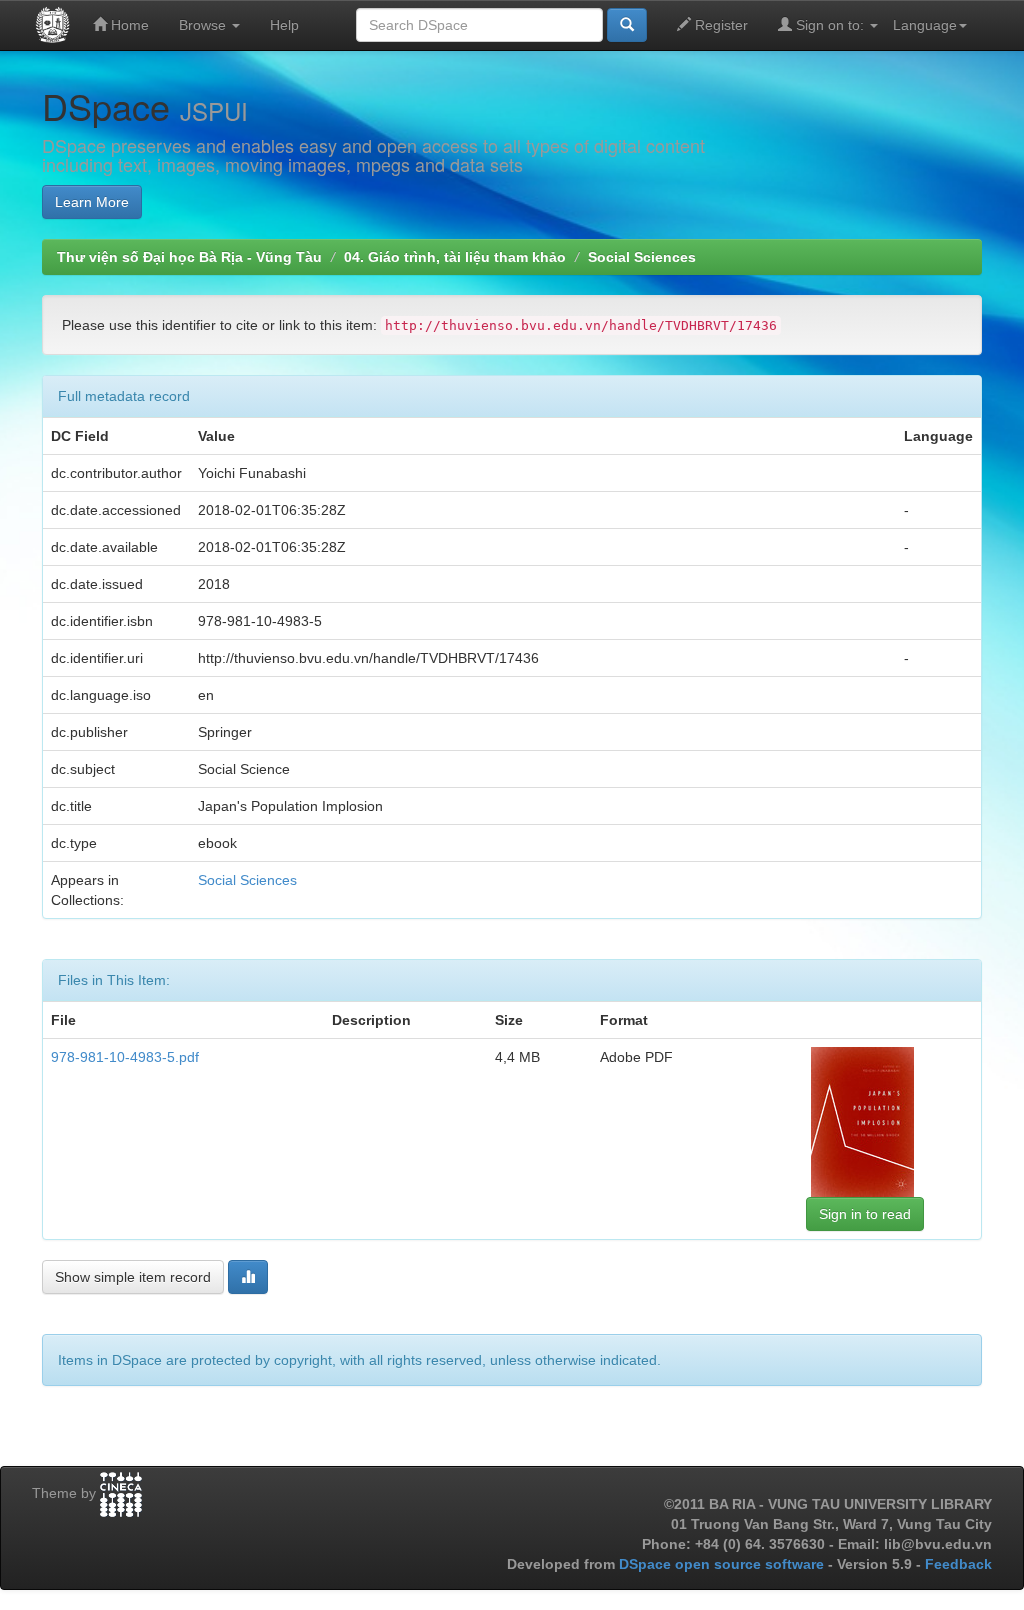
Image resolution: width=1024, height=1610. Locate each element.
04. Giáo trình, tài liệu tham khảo (455, 257)
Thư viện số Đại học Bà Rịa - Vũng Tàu (189, 257)
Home (128, 25)
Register (719, 25)
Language (925, 25)
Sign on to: (830, 25)
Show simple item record (133, 1277)
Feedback (958, 1564)
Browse (204, 25)
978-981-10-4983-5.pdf (125, 1057)
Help (284, 25)
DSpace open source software (723, 1564)
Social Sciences (642, 257)
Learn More (92, 202)
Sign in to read (865, 1214)
